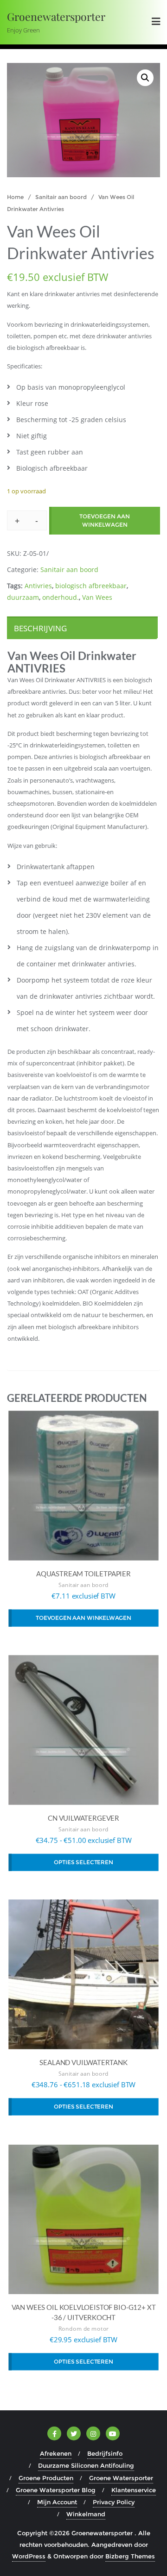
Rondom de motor (84, 2329)
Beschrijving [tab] (40, 628)
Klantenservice (134, 2490)
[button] (145, 78)
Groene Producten (46, 2478)
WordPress (29, 2556)
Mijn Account (57, 2502)
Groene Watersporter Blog (56, 2490)
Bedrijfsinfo (105, 2453)
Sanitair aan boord (61, 197)
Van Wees (97, 597)
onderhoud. (61, 597)
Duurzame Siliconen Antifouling (86, 2465)
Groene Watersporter (121, 2478)
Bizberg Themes (130, 2556)
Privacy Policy (114, 2502)
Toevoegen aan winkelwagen (105, 520)
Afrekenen (56, 2453)
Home (15, 197)
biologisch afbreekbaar (91, 586)
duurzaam (23, 597)
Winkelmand (86, 2514)
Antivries (38, 586)
